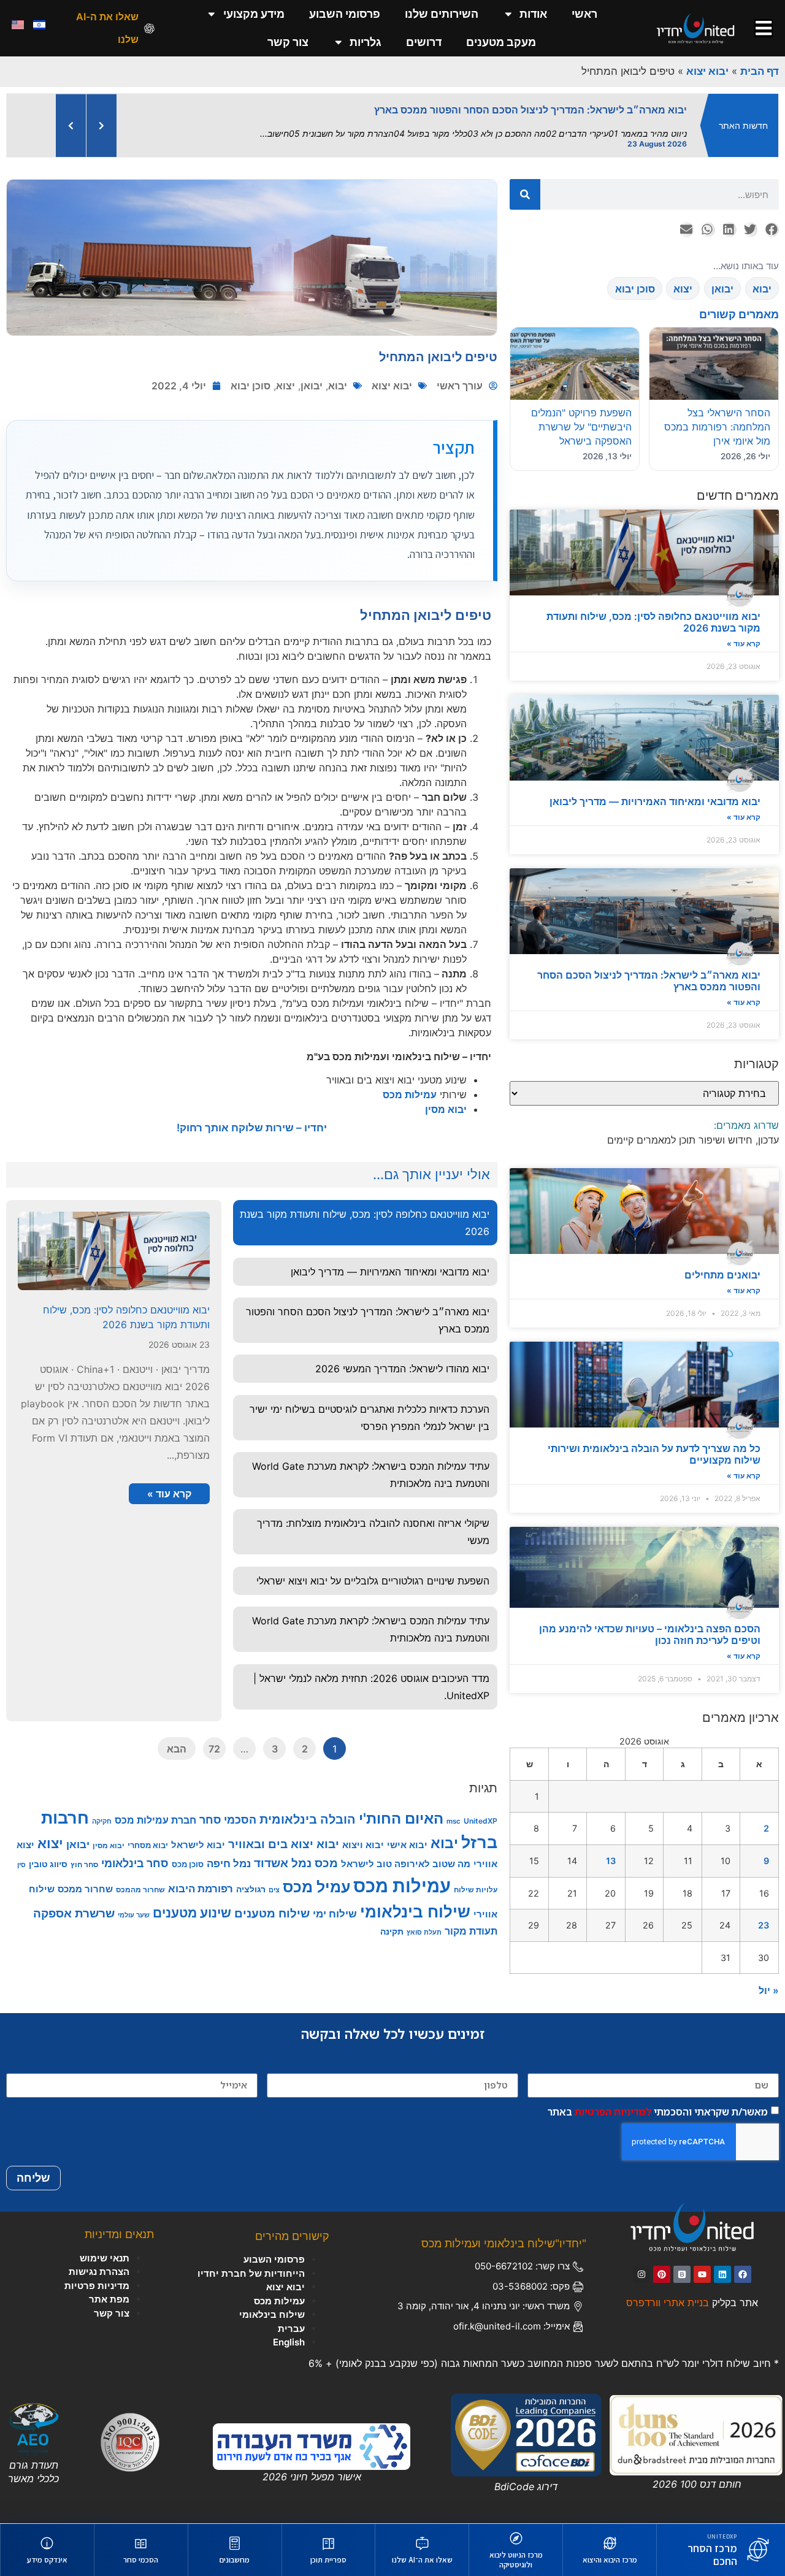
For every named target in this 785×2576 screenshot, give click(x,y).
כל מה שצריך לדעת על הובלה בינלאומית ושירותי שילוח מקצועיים (654, 1444)
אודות (533, 14)
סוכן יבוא (251, 375)
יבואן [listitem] (722, 278)
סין (21, 1855)
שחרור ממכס (85, 1879)
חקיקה (102, 1811)
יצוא (285, 375)
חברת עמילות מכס (155, 1810)
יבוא (338, 375)
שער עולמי (134, 1905)
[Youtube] (702, 2264)
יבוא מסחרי (148, 1835)
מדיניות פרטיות (97, 2275)
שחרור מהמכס (140, 1879)
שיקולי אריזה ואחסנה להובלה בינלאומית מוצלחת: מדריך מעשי (373, 1521)
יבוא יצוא (707, 71)
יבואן (312, 375)
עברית (291, 2318)
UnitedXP (481, 1810)
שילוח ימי (335, 1903)
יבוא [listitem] (762, 278)
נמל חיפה (229, 1853)
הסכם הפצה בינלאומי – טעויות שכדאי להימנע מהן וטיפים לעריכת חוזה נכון (650, 1624)
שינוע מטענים (192, 1902)
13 (611, 1850)
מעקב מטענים (501, 42)
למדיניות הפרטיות (613, 2101)
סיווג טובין (48, 1853)
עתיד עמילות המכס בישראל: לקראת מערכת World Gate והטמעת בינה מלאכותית (371, 1464)
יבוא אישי (407, 1834)
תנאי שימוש (105, 2248)
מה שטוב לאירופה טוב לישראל (406, 1853)
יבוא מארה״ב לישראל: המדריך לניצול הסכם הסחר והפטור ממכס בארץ (649, 970)
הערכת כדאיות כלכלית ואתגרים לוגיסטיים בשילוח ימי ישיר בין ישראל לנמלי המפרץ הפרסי (370, 1407)
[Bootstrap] (682, 2264)
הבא (177, 1738)
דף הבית (760, 71)
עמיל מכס (316, 1876)
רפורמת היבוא (201, 1878)
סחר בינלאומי (135, 1853)
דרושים (424, 42)
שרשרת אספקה (74, 1903)
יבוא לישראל (198, 1834)
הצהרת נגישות (99, 2261)
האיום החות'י (401, 1808)
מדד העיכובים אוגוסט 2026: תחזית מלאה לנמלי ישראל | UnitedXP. (371, 1676)
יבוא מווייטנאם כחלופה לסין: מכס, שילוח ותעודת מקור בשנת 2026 (653, 612)
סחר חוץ (84, 1854)
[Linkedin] (722, 2264)
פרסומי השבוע (345, 14)
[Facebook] (743, 2264)
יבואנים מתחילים (722, 1264)
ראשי (584, 14)
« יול (769, 1980)
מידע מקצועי (254, 14)
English (289, 2332)
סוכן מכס (188, 1854)
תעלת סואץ (424, 1922)
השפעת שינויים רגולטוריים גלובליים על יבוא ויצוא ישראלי (373, 1570)
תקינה (392, 1921)
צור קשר (288, 42)
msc (454, 1811)
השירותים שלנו (442, 14)
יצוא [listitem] (683, 278)
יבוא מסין (446, 1099)
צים (274, 1879)
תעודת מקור (471, 1921)
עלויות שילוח (476, 1879)
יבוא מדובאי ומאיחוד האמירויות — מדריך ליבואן (655, 791)
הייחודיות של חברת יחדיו (251, 2263)
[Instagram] (641, 2264)
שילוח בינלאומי (415, 1901)
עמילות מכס (410, 1084)
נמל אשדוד (283, 1853)
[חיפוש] (525, 184)
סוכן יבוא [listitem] (635, 278)
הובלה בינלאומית (308, 1809)
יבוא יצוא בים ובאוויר (284, 1834)
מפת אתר (109, 2289)
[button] (771, 219)
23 (764, 1915)
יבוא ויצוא (363, 1834)
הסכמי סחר (228, 1809)
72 (214, 1738)
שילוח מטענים (272, 1903)
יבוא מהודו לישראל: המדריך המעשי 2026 (402, 1358)
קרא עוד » (744, 633)
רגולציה (251, 1878)
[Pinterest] (662, 2264)
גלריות (366, 42)
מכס (326, 1852)
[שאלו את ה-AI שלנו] (149, 29)
